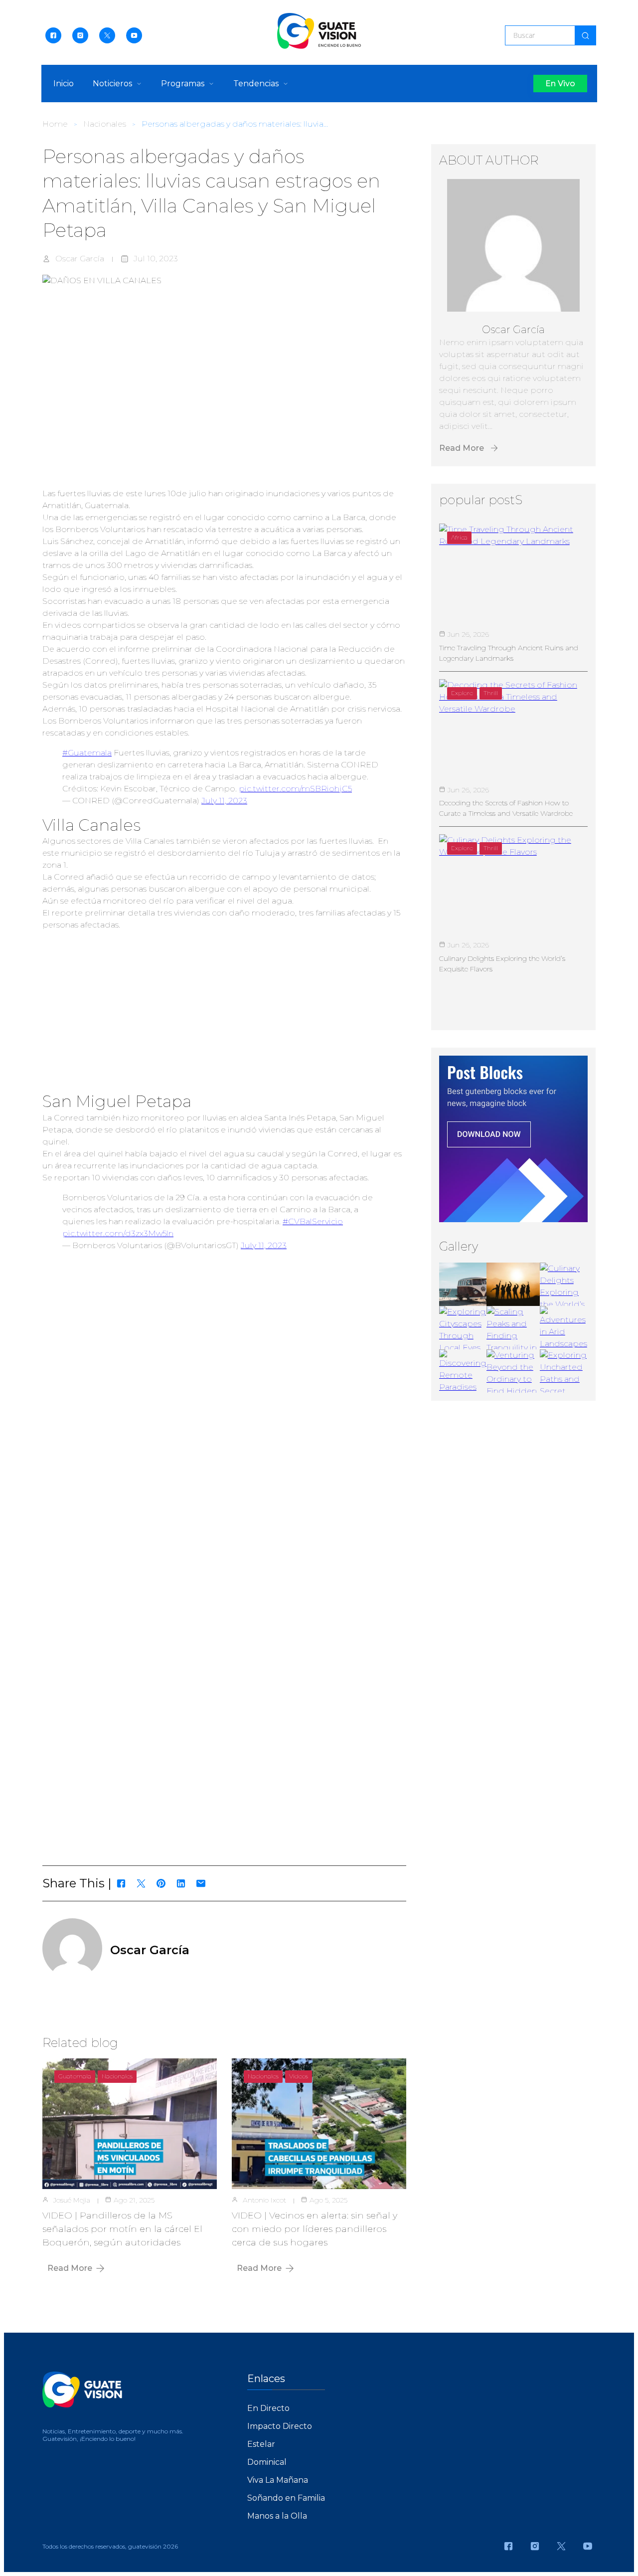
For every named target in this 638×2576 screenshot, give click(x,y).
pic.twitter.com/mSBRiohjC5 (295, 789)
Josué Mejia (72, 2200)
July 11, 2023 (224, 801)
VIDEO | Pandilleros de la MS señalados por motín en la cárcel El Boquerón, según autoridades (122, 2229)
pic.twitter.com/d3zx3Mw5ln (118, 1233)
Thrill (491, 693)
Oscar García (80, 259)
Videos (299, 2076)
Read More (70, 2268)
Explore (462, 693)
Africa (459, 537)
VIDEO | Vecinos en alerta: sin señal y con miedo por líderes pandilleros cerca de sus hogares (315, 2229)
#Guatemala (87, 753)
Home (55, 124)
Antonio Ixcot (264, 2200)
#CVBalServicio (313, 1221)
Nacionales (105, 124)
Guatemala (75, 2076)
